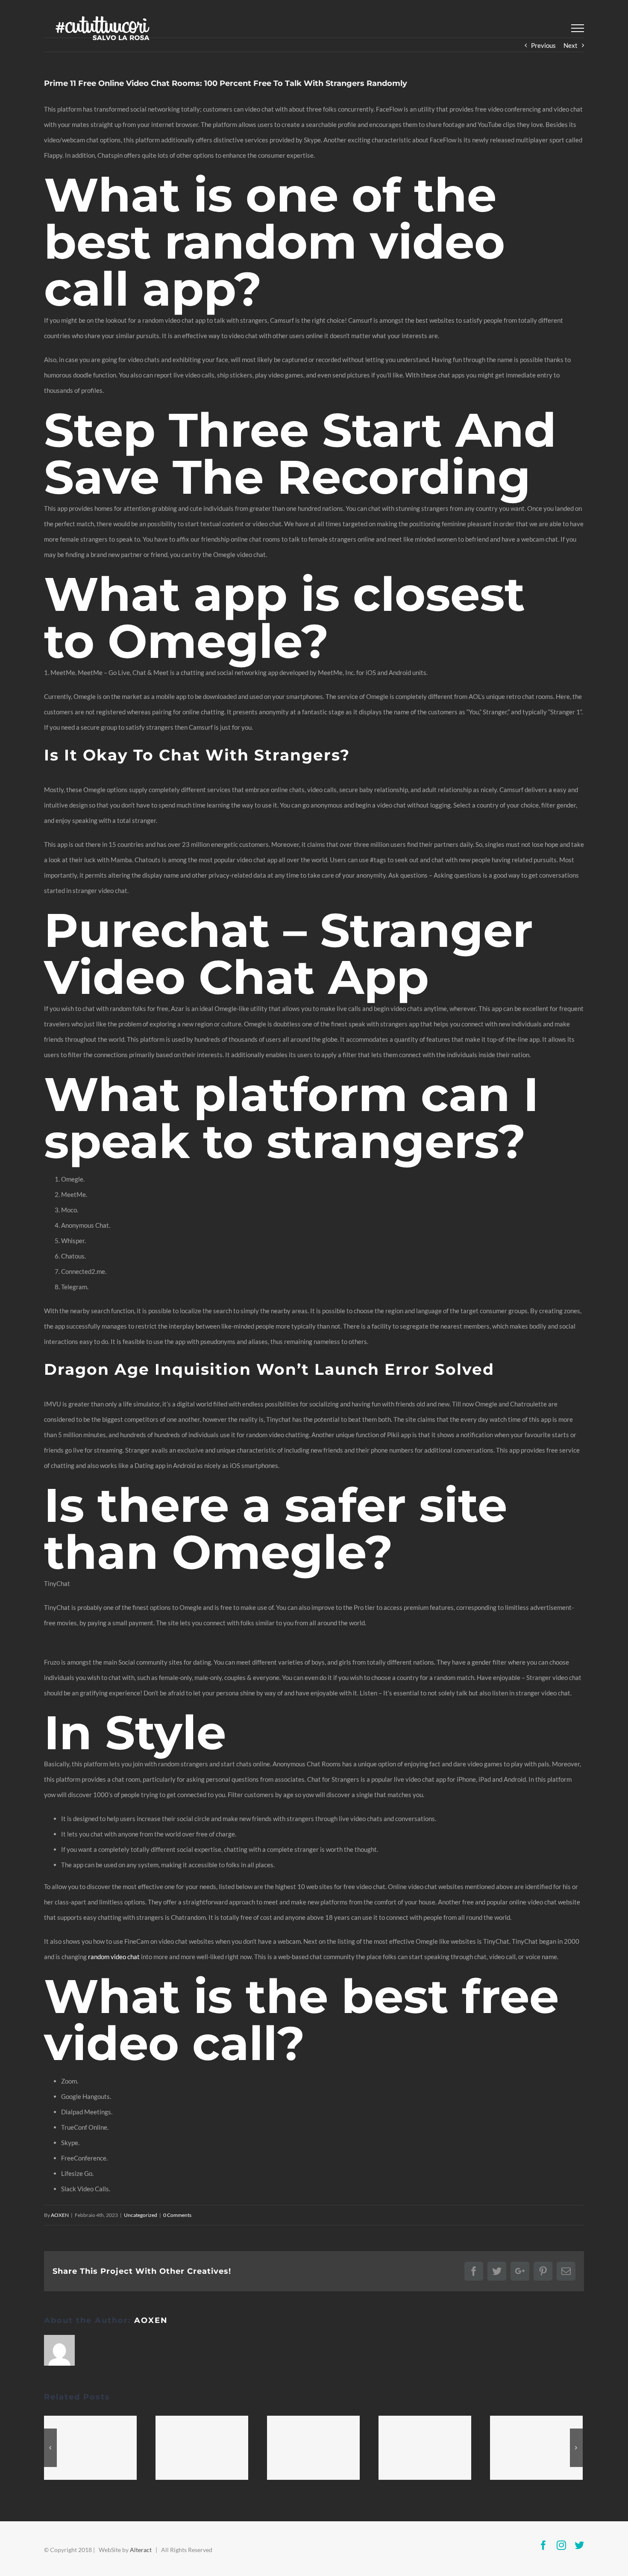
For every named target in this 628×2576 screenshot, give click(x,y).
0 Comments (177, 2215)
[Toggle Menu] (578, 28)
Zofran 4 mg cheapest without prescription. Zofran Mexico (425, 2448)
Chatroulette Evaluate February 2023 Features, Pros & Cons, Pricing (314, 2448)
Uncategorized (141, 2215)
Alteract (141, 2550)
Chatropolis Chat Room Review (537, 2448)
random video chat (114, 1957)
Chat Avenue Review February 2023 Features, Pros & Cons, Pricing (91, 2448)
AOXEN (60, 2215)
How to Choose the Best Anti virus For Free (202, 2448)
